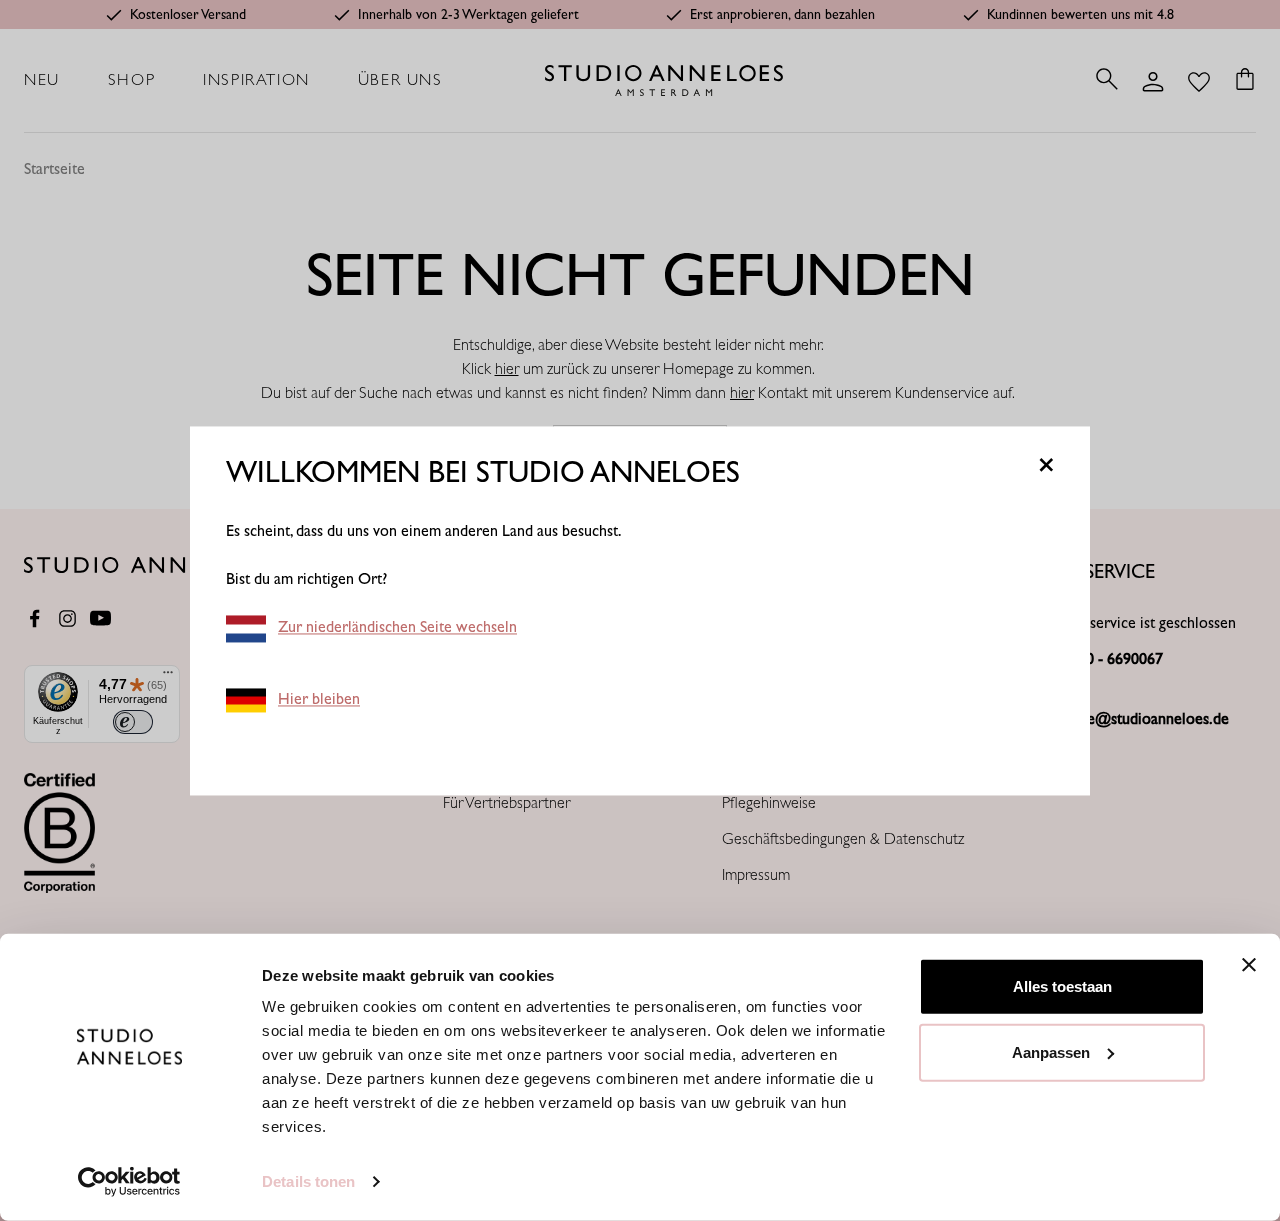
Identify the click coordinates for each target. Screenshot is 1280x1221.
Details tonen (308, 1181)
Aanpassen (1051, 1051)
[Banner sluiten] (1249, 965)
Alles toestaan (1062, 986)
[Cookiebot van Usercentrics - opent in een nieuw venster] (129, 1182)
